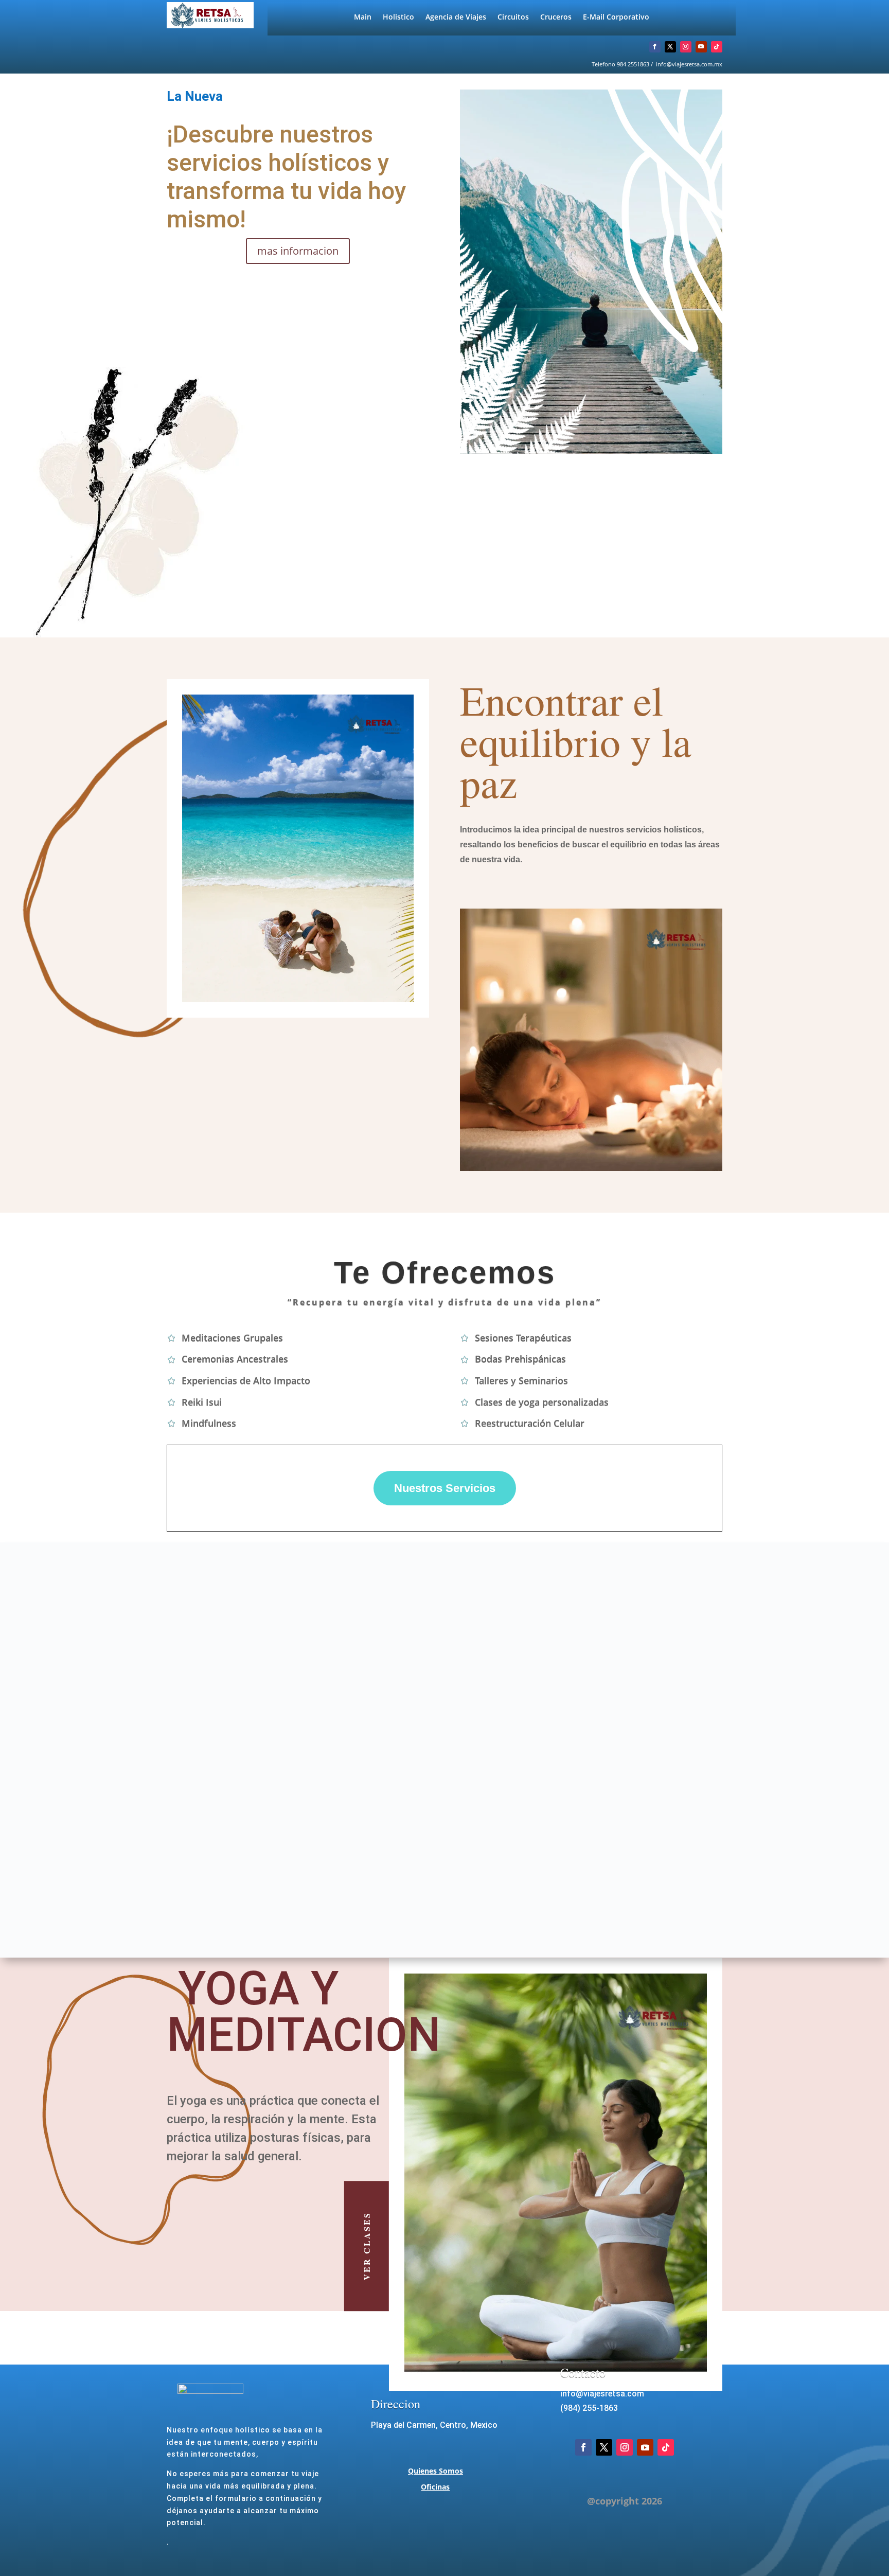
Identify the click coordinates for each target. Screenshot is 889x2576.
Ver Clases (367, 2246)
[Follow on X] (670, 47)
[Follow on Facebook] (655, 47)
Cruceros (556, 17)
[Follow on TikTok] (717, 47)
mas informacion (298, 251)
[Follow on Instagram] (686, 47)
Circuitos (513, 17)
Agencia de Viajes (456, 17)
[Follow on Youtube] (701, 47)
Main (363, 17)
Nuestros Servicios (445, 1488)
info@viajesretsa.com (602, 2394)
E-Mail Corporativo (616, 17)
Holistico (398, 17)
